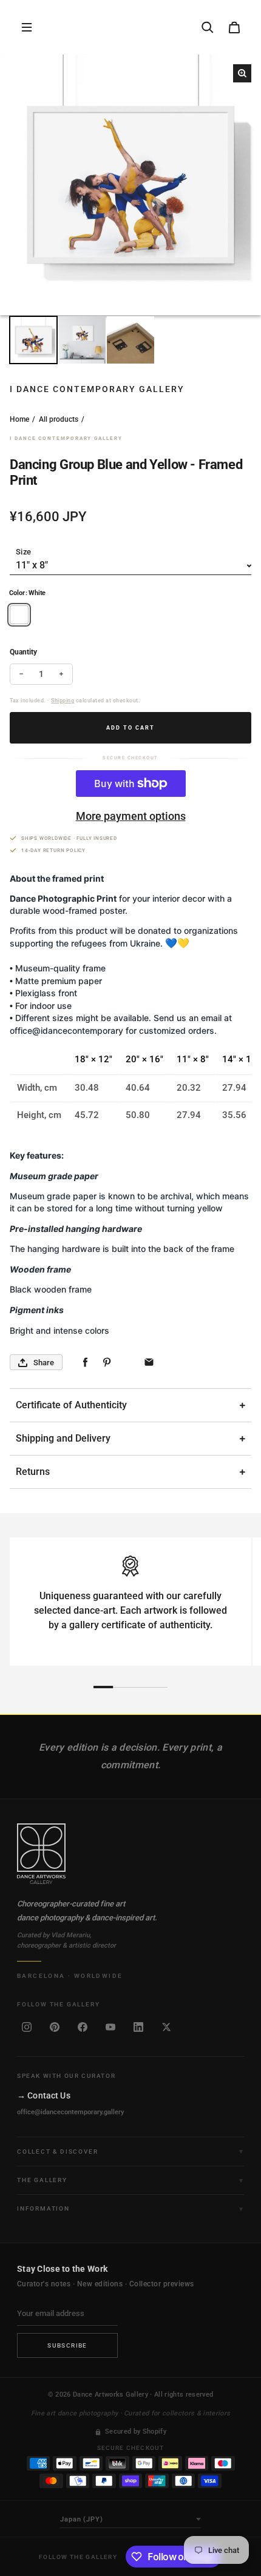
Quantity (23, 652)
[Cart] (234, 27)
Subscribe (67, 2345)
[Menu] (27, 27)
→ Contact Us (44, 2095)
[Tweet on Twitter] (128, 1363)
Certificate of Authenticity (71, 1405)
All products (59, 419)
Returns (33, 1472)
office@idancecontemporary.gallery (70, 2112)
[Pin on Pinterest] (107, 1363)
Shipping (63, 701)
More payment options (131, 816)
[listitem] (27, 2027)
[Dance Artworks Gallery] (130, 1854)
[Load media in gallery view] (33, 340)
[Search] (208, 27)
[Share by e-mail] (149, 1363)
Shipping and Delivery (63, 1438)
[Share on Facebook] (85, 1363)
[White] (19, 615)
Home (19, 419)
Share (44, 1363)
